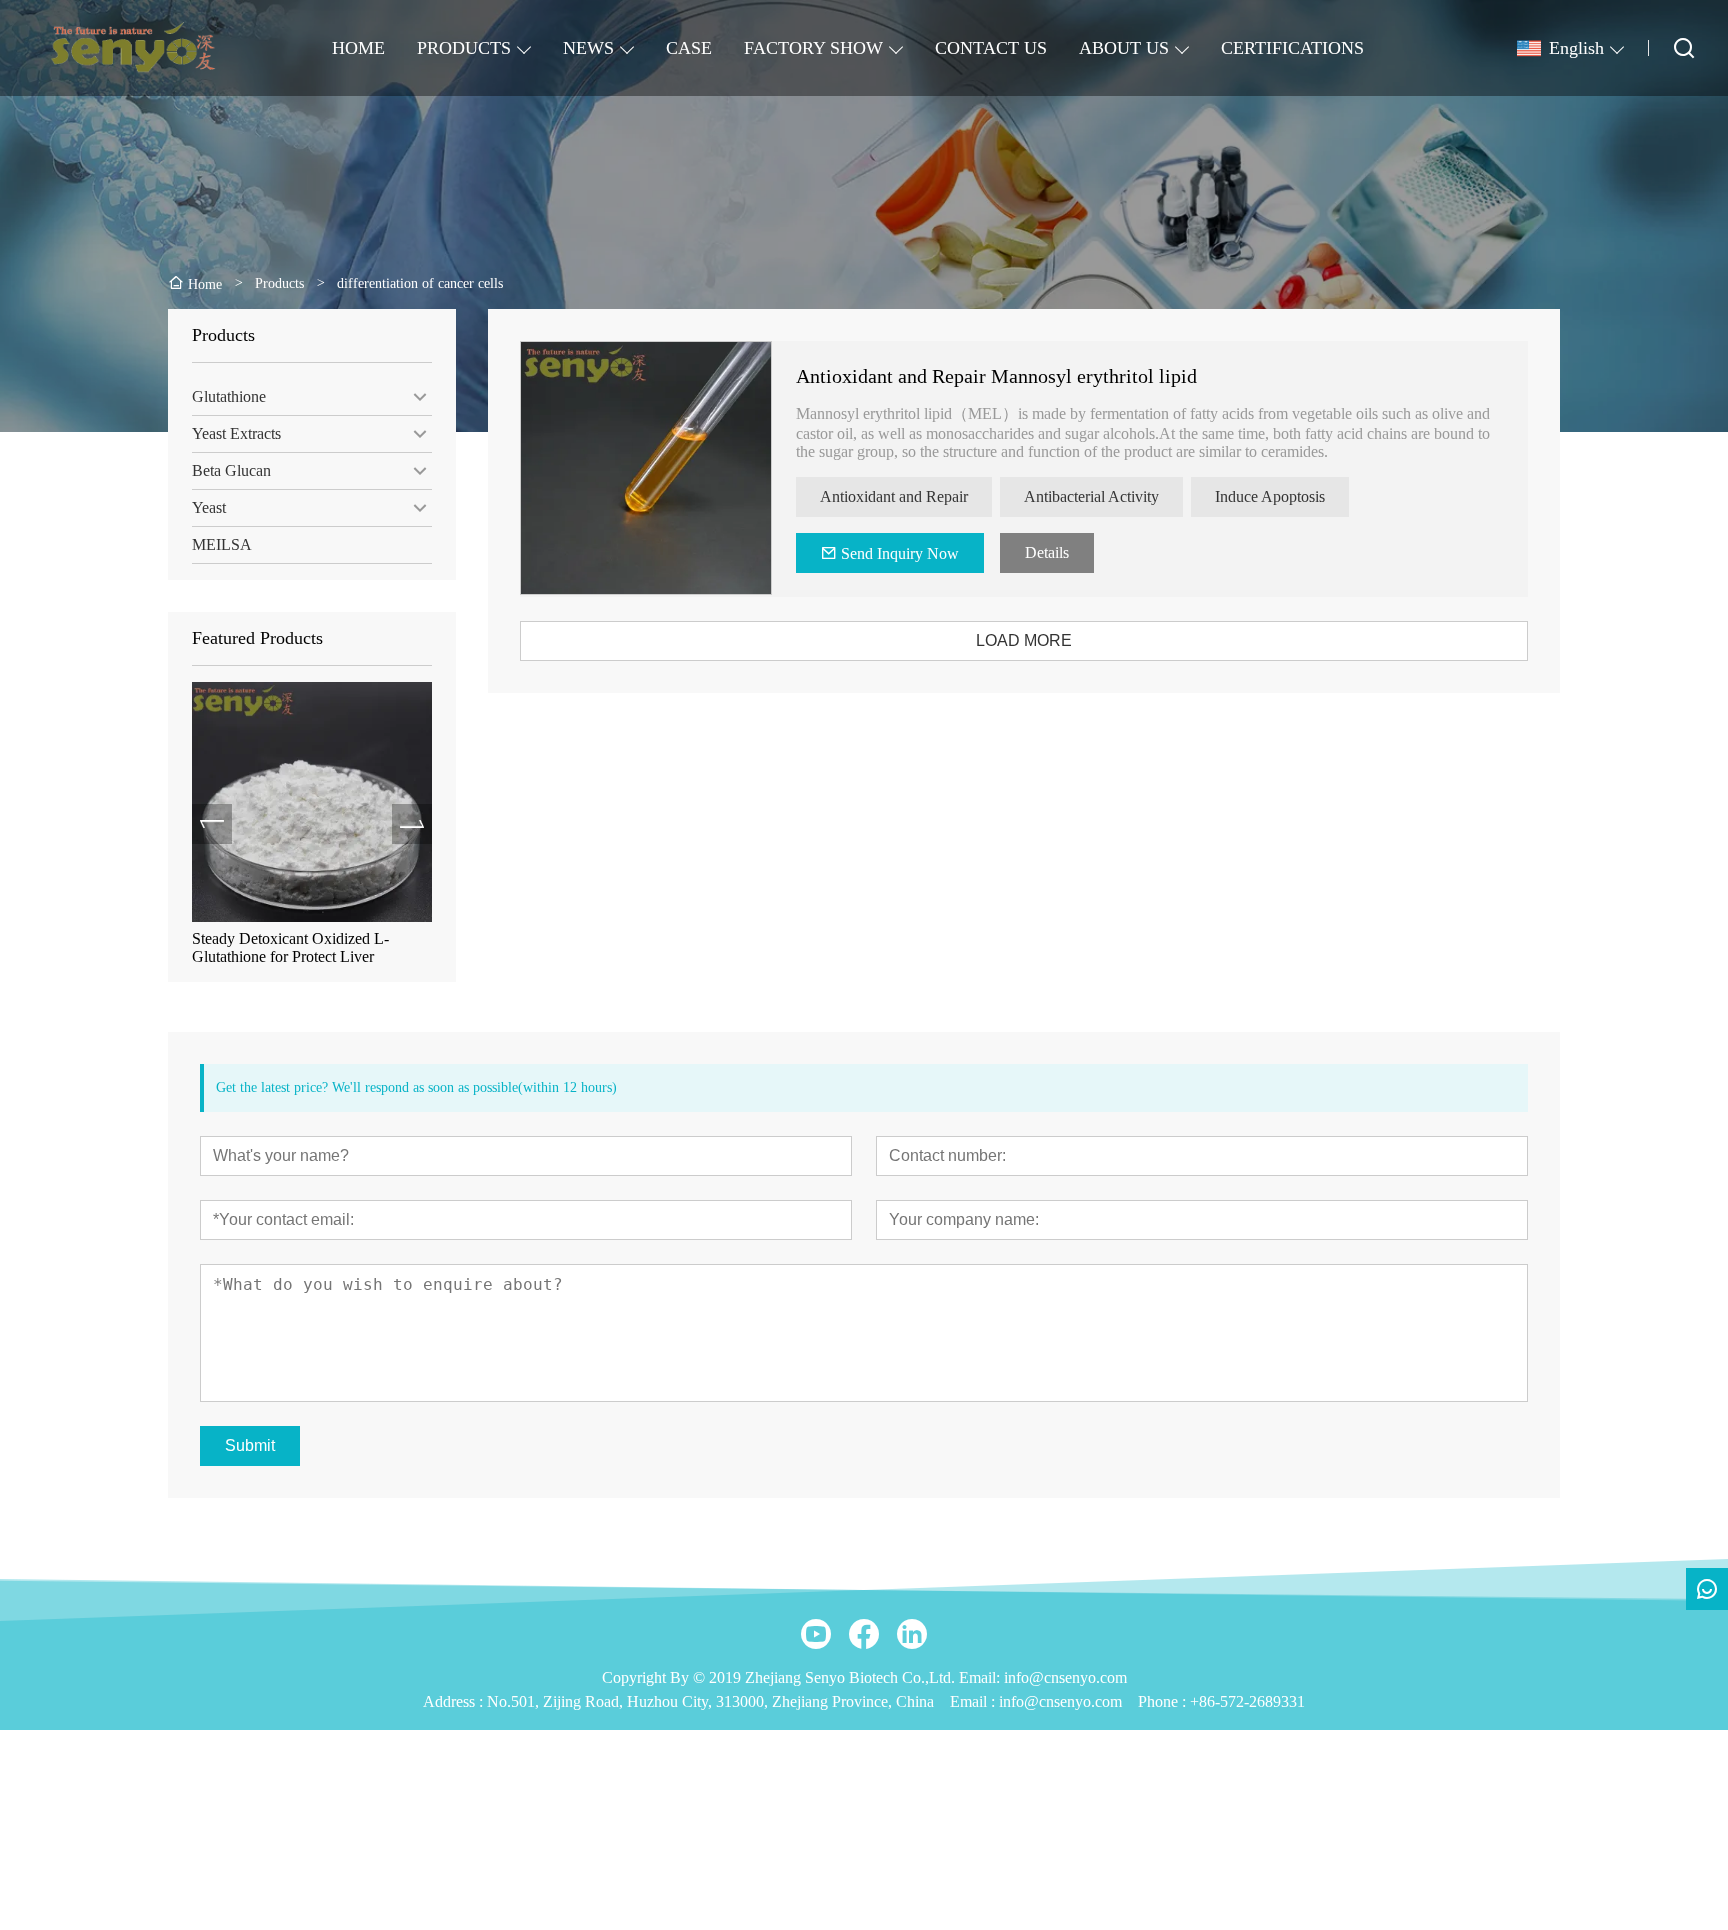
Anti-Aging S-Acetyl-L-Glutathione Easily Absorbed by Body (306, 947)
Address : (455, 1701)
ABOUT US (1124, 48)
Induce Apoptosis (1270, 496)
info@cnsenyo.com (1060, 1701)
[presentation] (212, 824)
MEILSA (222, 544)
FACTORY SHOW (813, 48)
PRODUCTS (464, 48)
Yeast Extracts (236, 433)
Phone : (1162, 1701)
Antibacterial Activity (1091, 496)
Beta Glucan (231, 470)
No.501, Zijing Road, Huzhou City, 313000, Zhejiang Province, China (710, 1701)
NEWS (588, 48)
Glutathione (229, 396)
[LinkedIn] (912, 1634)
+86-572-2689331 (1247, 1701)
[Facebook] (864, 1634)
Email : (974, 1701)
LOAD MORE (1024, 640)
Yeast (209, 507)
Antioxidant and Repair (894, 496)
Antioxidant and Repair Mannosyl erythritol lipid (996, 376)
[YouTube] (816, 1634)
